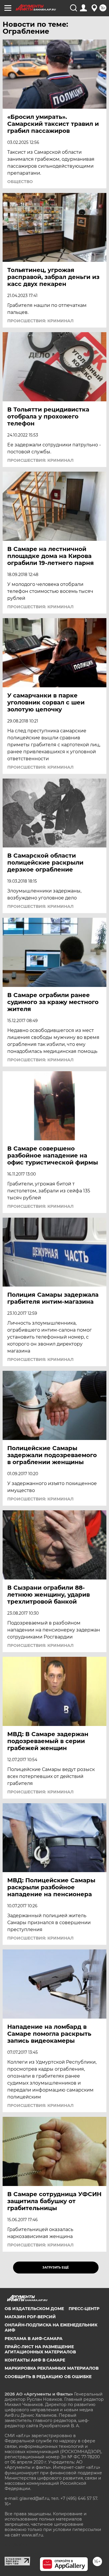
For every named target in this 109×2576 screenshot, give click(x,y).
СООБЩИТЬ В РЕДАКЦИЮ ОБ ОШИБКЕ (48, 2377)
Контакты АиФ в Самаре (35, 2360)
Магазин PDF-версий (30, 2317)
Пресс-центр (84, 2309)
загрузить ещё (56, 2268)
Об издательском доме (34, 2309)
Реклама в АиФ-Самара (34, 2339)
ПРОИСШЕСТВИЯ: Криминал (40, 321)
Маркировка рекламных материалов (52, 2368)
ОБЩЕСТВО (20, 182)
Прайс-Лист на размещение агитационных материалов (40, 2349)
